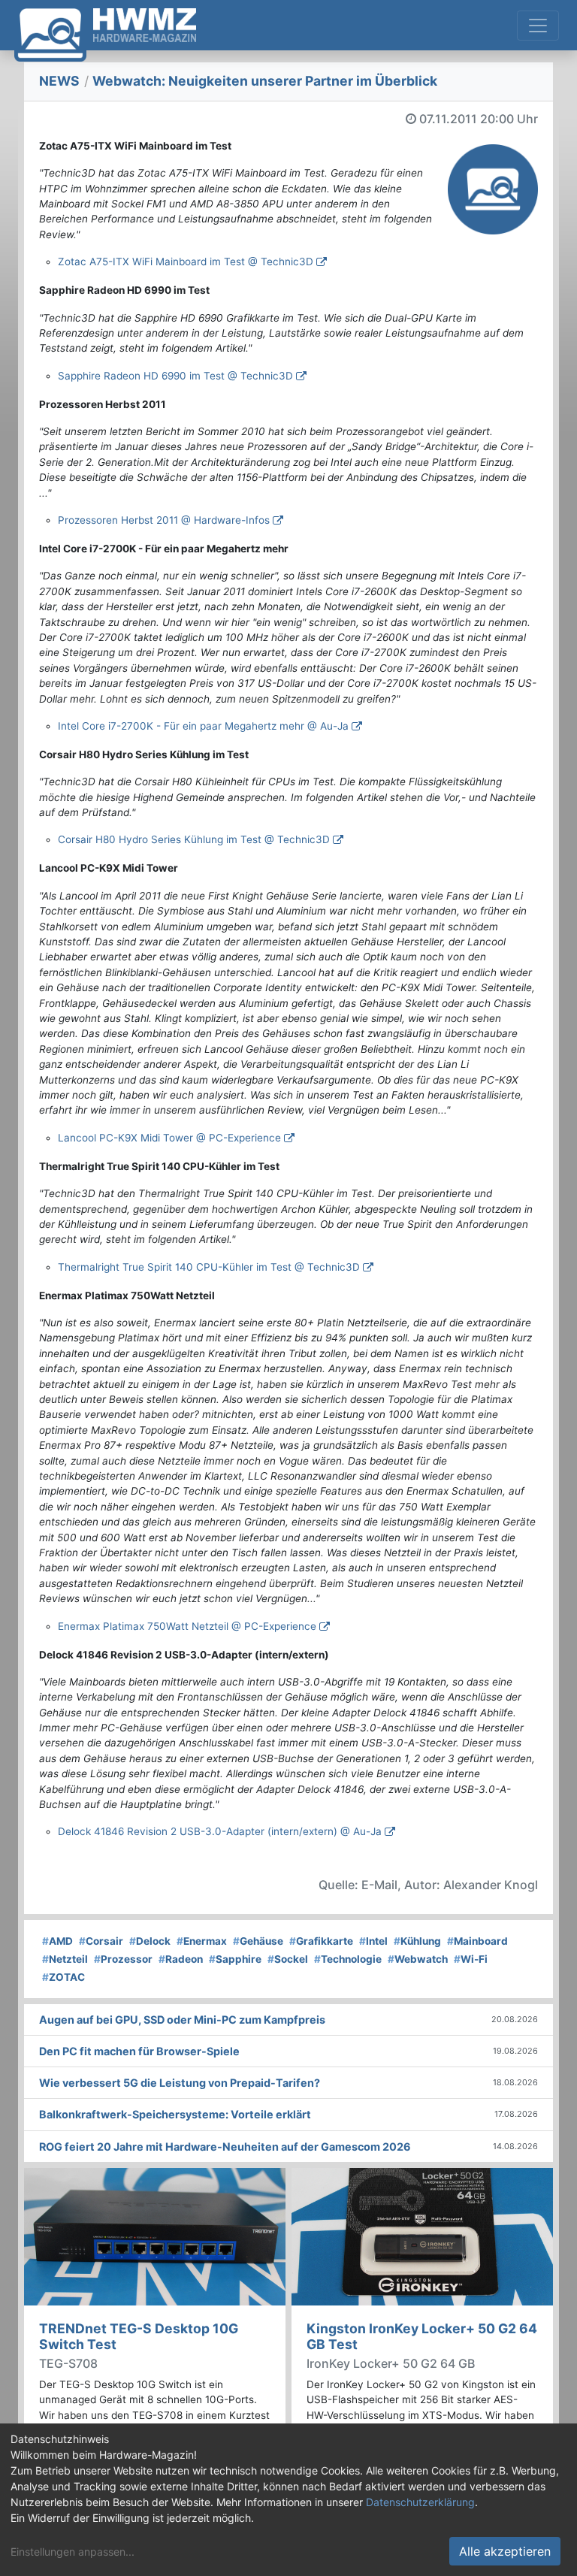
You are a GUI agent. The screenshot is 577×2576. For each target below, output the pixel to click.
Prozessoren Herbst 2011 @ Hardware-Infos (164, 520)
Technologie (348, 1959)
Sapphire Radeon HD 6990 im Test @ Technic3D (175, 376)
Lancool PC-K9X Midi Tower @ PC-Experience (169, 1138)
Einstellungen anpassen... (73, 2552)
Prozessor (123, 1959)
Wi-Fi (471, 1959)
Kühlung (417, 1941)
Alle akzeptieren (505, 2551)
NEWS (59, 81)
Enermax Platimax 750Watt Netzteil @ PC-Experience (187, 1626)
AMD (57, 1941)
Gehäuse (258, 1941)
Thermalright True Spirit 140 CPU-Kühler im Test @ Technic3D (209, 1267)
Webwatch (418, 1959)
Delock (150, 1941)
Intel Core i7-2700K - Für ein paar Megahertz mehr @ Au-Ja (203, 726)
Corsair (101, 1941)
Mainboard (477, 1941)
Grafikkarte (321, 1941)
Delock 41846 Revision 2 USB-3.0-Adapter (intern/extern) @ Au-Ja (220, 1831)
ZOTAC (63, 1977)
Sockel (288, 1959)
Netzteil (65, 1959)
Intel (373, 1941)
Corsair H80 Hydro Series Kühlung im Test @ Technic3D (194, 839)
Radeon (181, 1959)
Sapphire (235, 1959)
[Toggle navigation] (538, 26)
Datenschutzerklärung (420, 2502)
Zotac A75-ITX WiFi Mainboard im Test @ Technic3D (186, 262)
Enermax (202, 1941)
